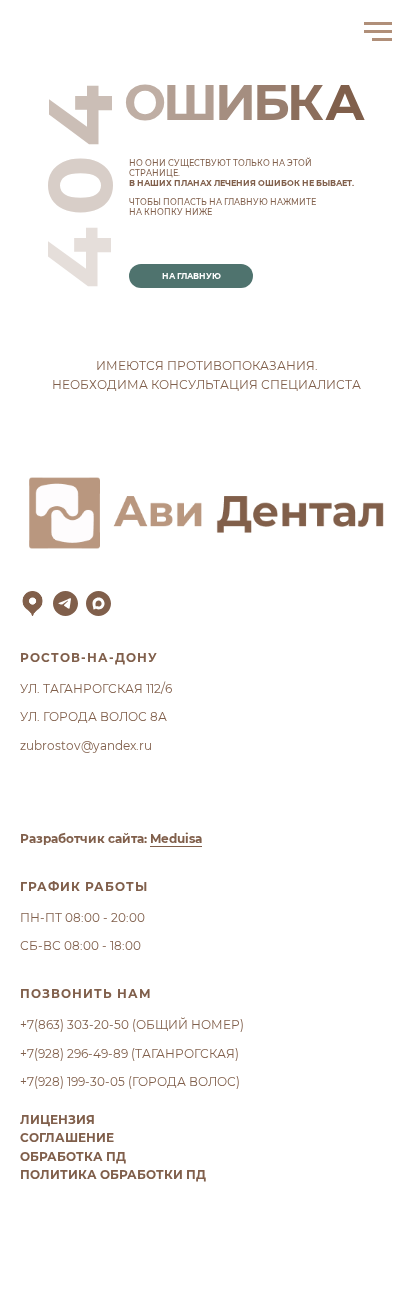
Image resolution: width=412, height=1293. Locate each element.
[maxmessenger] (98, 603)
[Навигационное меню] (378, 32)
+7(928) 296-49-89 (74, 1053)
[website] (32, 603)
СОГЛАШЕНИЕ (67, 1137)
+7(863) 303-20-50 (74, 1024)
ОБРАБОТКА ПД (73, 1156)
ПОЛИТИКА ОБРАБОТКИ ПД (113, 1174)
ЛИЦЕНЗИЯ (57, 1119)
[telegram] (65, 603)
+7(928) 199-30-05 (72, 1081)
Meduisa (176, 838)
